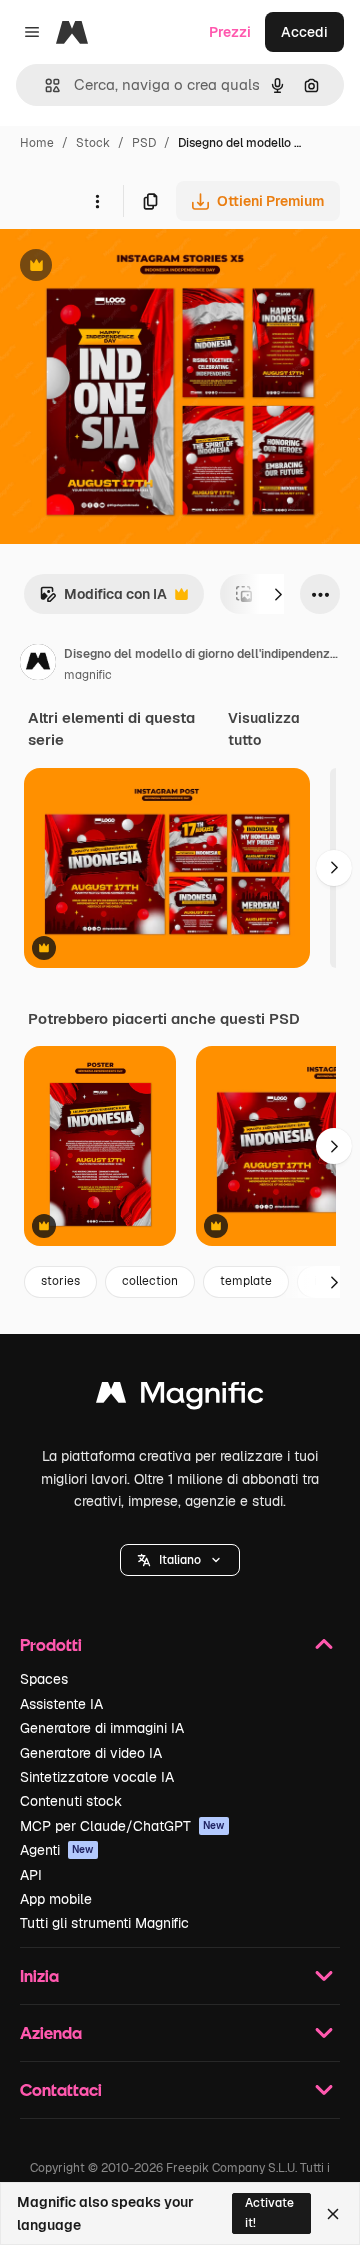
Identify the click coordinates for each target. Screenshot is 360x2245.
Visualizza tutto (264, 729)
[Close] (333, 2214)
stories (60, 1281)
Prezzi (230, 32)
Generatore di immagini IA (102, 1728)
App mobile (56, 1899)
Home (37, 143)
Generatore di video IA (91, 1753)
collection (150, 1281)
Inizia (39, 1975)
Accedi (304, 32)
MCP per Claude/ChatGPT (122, 1826)
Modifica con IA (103, 599)
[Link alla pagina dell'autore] (38, 665)
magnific (88, 675)
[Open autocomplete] (44, 85)
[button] (180, 1560)
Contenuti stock (71, 1801)
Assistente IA (61, 1704)
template (246, 1281)
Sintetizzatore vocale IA (97, 1777)
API (31, 1875)
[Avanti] (278, 594)
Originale (132, 267)
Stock (93, 143)
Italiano (180, 1560)
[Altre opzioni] (97, 201)
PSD (144, 143)
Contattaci (61, 2089)
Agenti (57, 1850)
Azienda (51, 2032)
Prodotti (51, 1644)
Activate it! (269, 2212)
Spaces (44, 1679)
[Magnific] (180, 1397)
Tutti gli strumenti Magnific (104, 1923)
